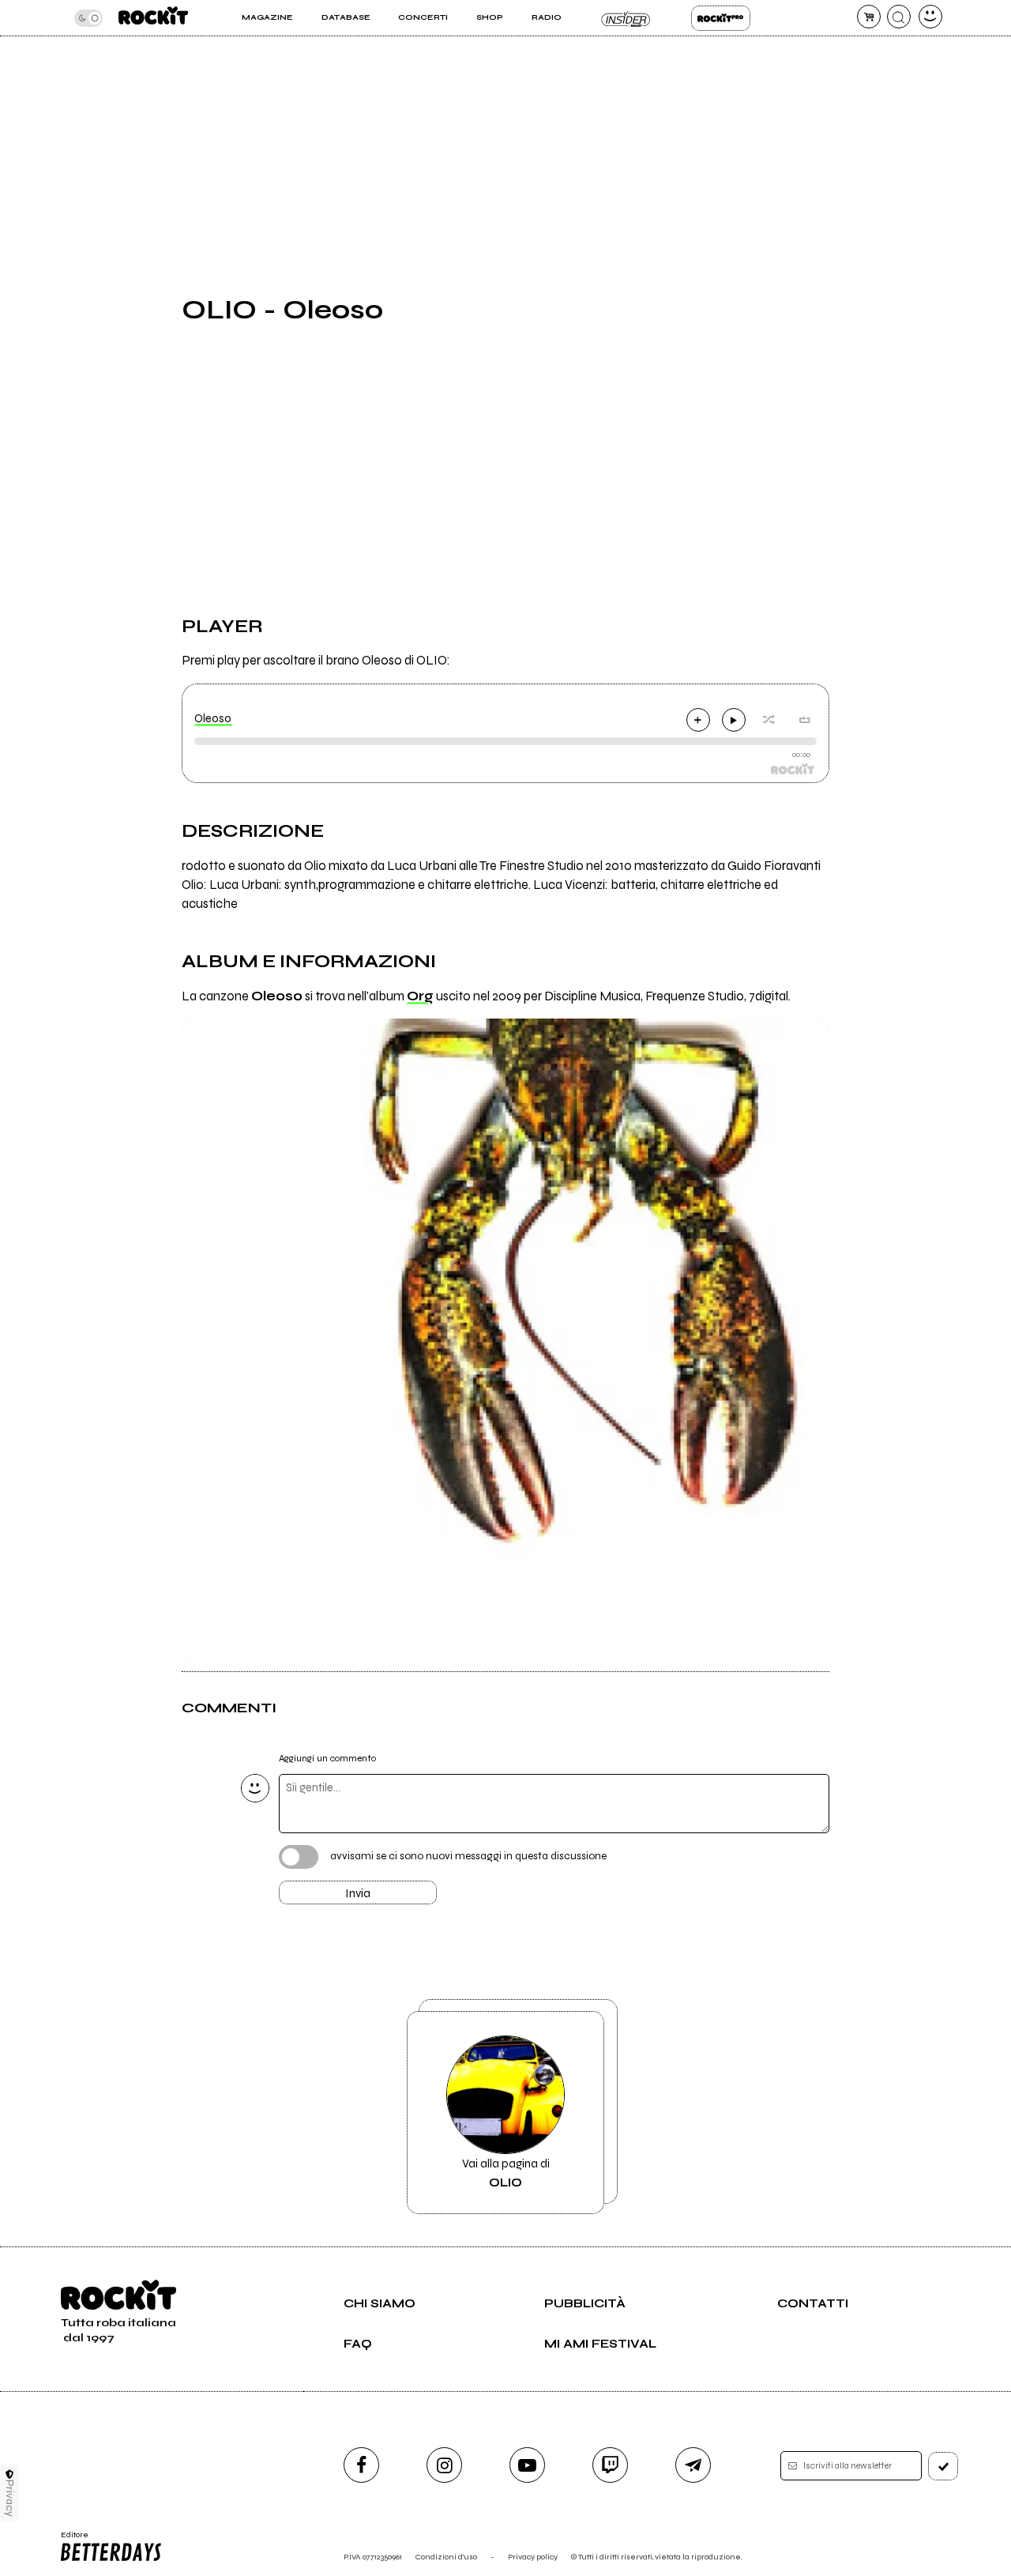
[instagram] (444, 2465)
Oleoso (213, 718)
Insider (626, 18)
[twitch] (610, 2465)
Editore (70, 2540)
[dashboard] (930, 17)
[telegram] (693, 2465)
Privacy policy (533, 2557)
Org (420, 996)
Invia (358, 1893)
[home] (153, 18)
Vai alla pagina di (506, 2173)
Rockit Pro (721, 18)
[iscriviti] (943, 2466)
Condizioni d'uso (446, 2557)
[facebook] (361, 2465)
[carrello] (869, 17)
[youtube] (527, 2465)
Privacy (10, 2498)
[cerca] (899, 17)
